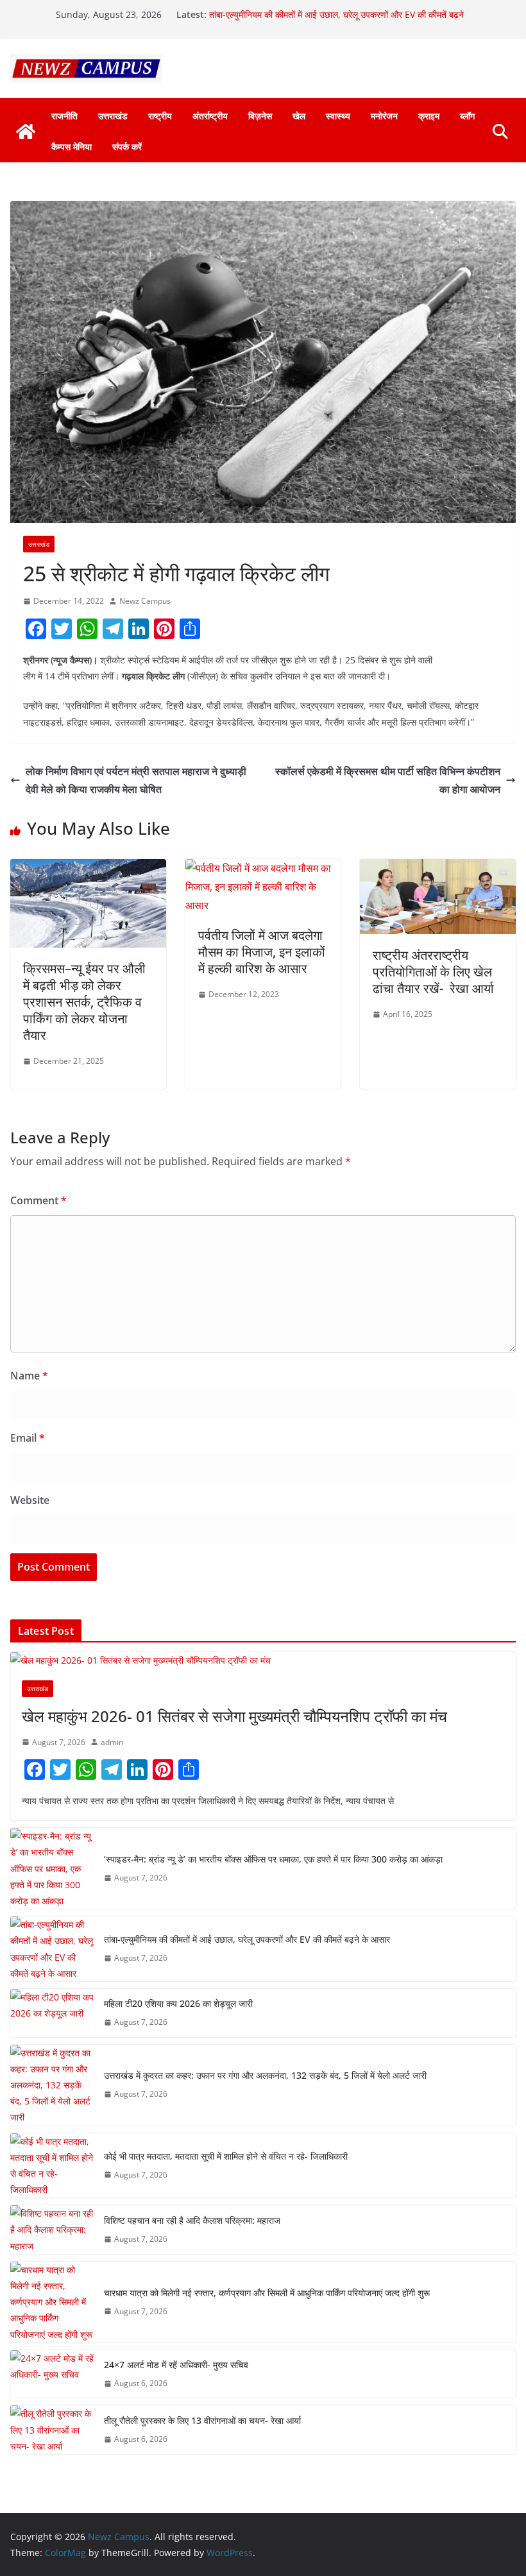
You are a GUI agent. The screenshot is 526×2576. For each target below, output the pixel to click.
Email (28, 1438)
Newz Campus (145, 601)
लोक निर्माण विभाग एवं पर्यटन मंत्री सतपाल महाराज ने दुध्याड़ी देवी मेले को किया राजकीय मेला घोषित (136, 780)
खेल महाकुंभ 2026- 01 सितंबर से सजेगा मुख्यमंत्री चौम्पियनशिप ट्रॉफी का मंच (234, 1716)
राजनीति (64, 116)
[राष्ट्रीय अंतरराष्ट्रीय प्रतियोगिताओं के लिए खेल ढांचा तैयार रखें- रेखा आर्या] (438, 868)
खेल (299, 116)
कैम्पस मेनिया (72, 147)
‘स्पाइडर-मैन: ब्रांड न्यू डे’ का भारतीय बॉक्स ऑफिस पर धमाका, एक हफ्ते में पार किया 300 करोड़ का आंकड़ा (273, 1859)
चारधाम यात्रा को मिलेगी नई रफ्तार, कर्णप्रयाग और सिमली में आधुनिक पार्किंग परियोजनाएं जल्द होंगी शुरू (267, 2293)
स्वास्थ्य (338, 116)
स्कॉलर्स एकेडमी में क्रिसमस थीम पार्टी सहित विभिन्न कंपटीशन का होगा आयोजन (388, 780)
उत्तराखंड (113, 116)
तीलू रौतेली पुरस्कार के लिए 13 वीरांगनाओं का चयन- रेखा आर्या (202, 2420)
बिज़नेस (260, 116)
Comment (38, 1200)
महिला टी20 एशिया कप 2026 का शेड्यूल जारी (178, 2003)
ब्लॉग (467, 116)
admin (112, 1742)
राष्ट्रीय (160, 116)
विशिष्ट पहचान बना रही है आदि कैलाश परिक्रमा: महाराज (192, 2220)
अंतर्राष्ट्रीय (210, 116)
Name (29, 1376)
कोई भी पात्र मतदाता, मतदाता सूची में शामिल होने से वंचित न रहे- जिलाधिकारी (226, 2156)
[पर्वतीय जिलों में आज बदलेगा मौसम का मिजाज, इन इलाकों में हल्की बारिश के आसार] (263, 868)
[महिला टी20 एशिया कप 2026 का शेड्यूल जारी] (52, 2013)
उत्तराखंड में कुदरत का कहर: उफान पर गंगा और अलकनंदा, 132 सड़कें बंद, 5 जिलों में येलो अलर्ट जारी (265, 2075)
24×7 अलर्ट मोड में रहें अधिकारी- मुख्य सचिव (176, 2365)
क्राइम (429, 116)
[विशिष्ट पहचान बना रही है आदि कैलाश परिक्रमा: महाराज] (52, 2230)
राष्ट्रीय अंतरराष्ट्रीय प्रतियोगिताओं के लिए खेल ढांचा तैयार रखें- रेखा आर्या (433, 972)
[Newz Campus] (26, 132)
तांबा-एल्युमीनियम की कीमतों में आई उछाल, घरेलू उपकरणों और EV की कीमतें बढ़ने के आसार (247, 1939)
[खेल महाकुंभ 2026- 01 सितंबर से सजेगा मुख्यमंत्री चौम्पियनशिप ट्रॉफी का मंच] (263, 1660)
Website (30, 1500)
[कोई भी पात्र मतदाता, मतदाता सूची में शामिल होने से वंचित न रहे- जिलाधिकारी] (52, 2166)
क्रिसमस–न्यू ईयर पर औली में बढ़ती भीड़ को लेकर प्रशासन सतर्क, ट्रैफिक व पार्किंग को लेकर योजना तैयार (84, 1002)
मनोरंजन (384, 116)
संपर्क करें (127, 147)
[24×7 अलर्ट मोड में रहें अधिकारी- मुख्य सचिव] (52, 2374)
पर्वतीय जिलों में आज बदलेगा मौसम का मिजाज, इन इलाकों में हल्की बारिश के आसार (262, 952)
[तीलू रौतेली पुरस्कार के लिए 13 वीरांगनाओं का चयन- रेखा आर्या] (52, 2430)
